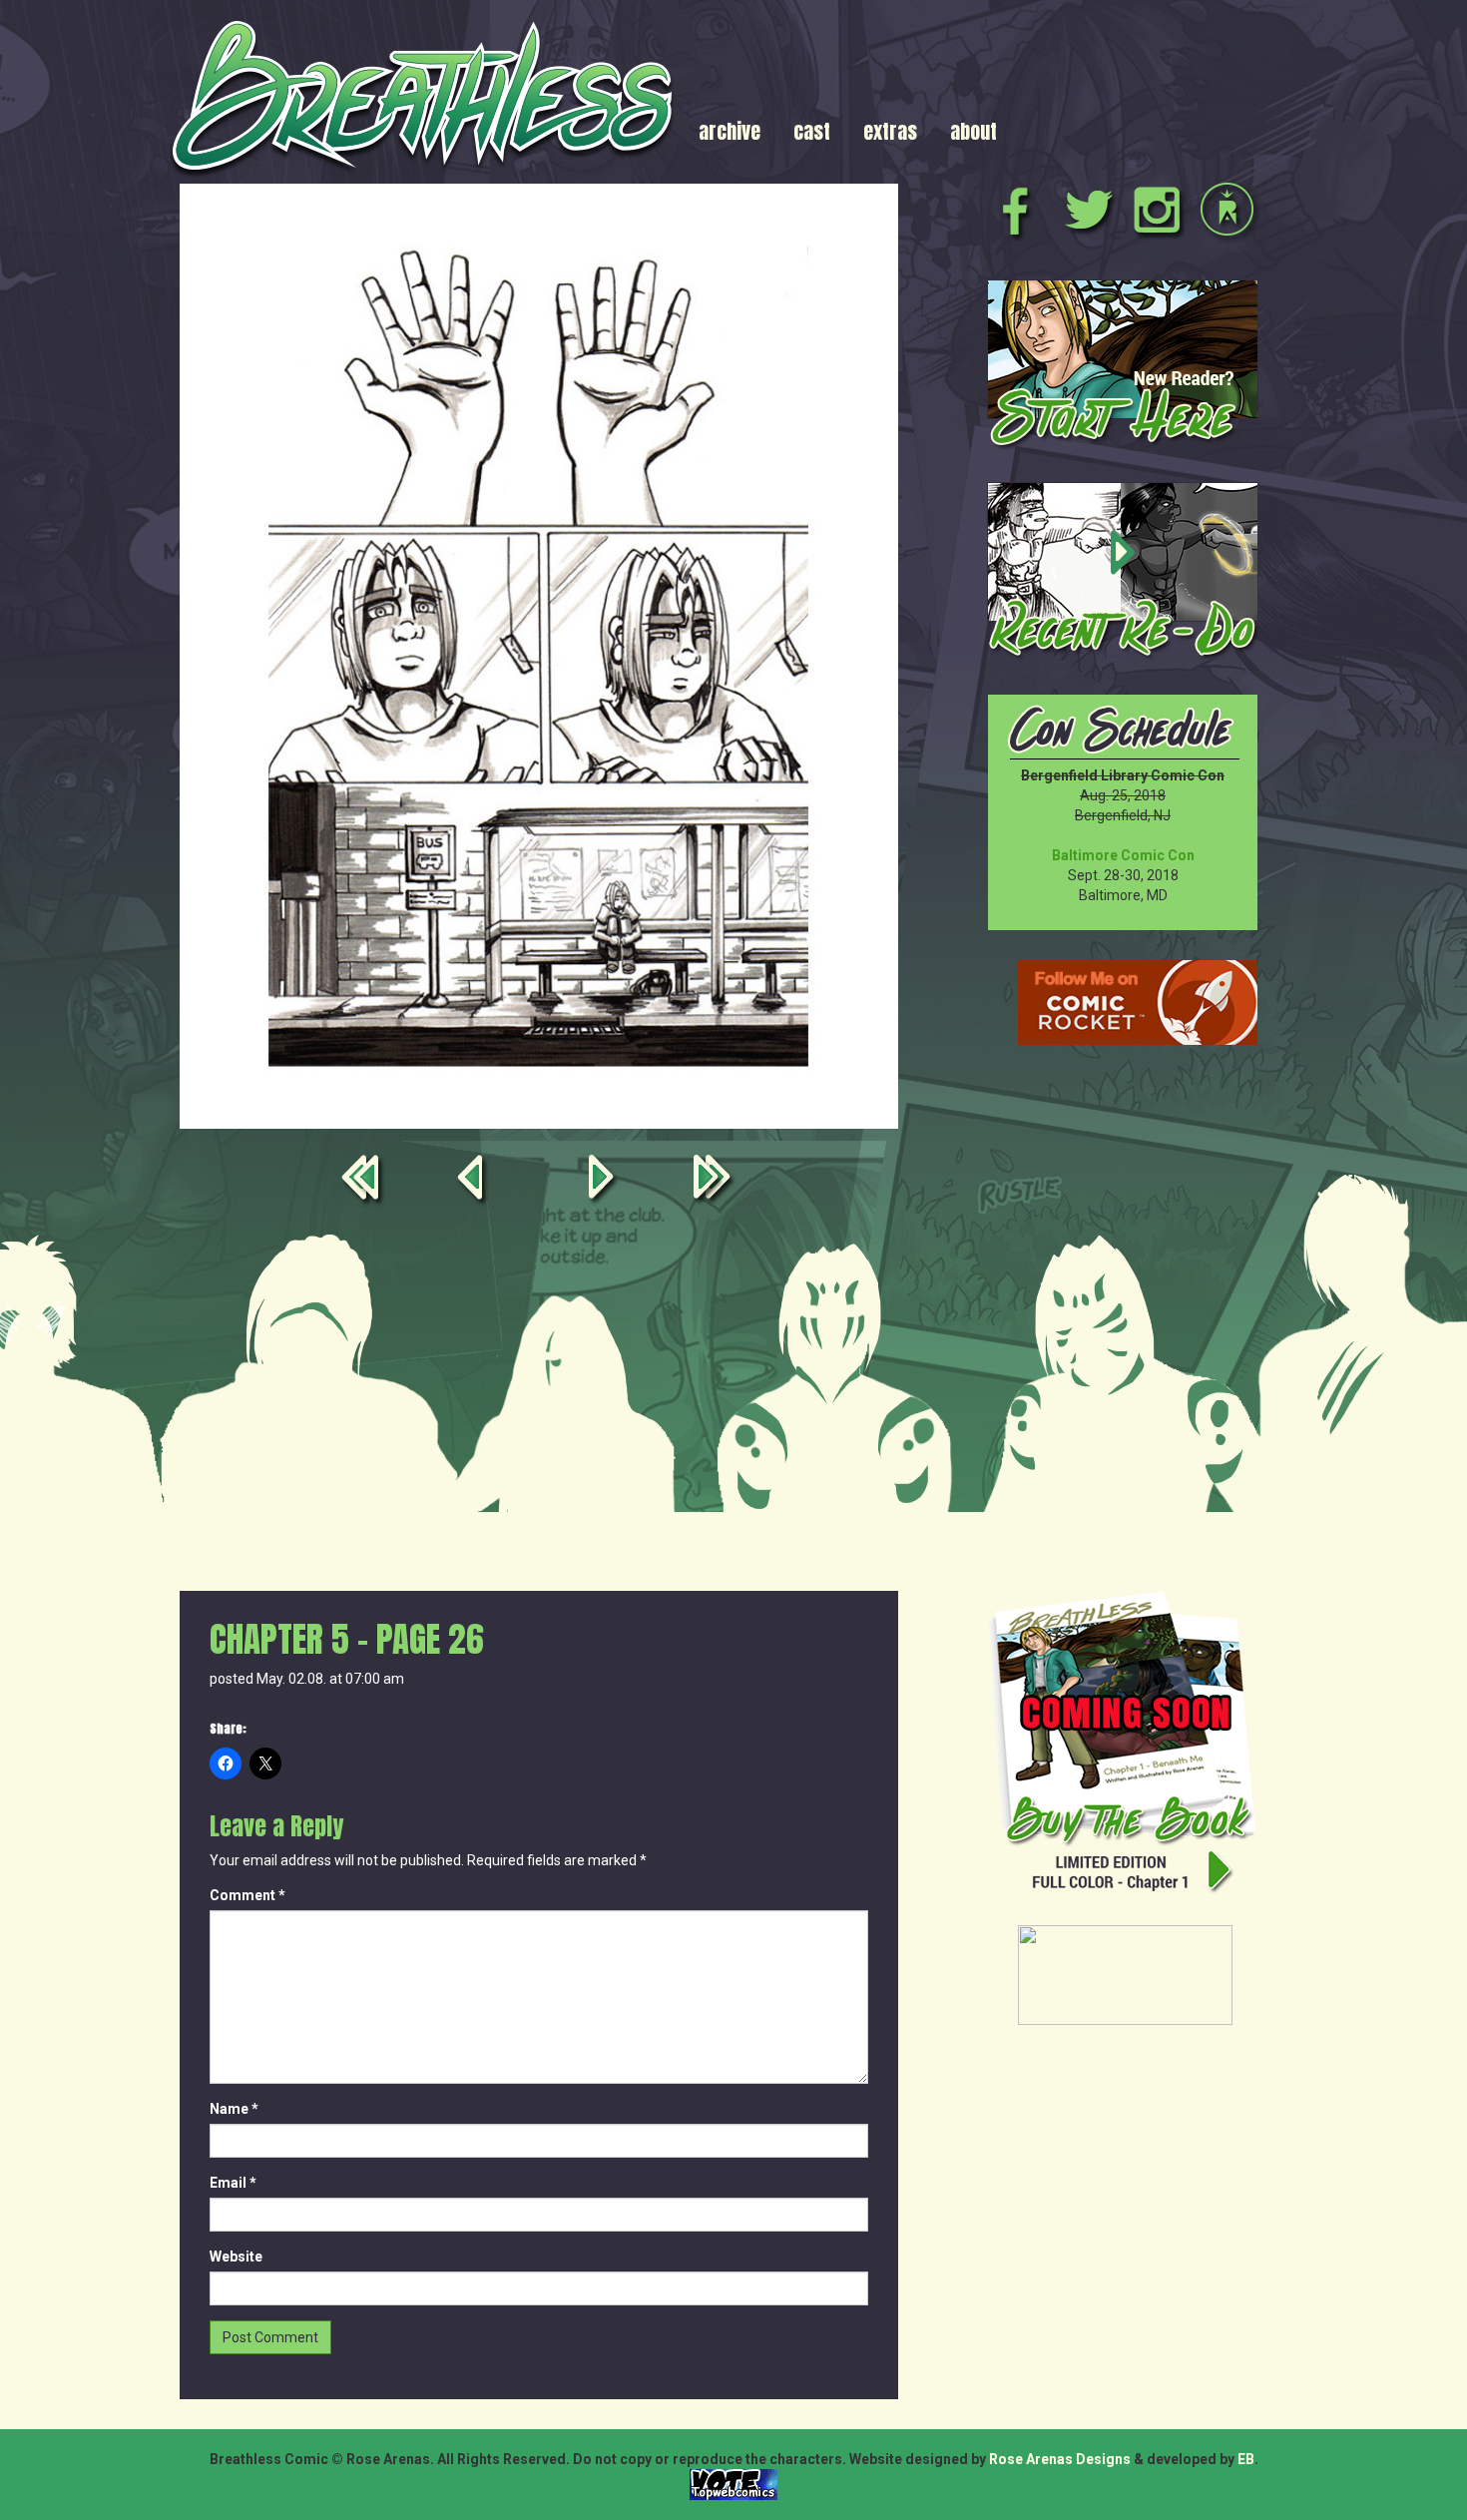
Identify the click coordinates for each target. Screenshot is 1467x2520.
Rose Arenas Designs (1060, 2459)
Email (233, 2183)
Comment (247, 1895)
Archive (730, 131)
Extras (890, 131)
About (974, 131)
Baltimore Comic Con (1123, 855)
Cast (812, 131)
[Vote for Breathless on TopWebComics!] (733, 2483)
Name (234, 2109)
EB (1246, 2459)
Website (236, 2257)
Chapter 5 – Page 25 (473, 1181)
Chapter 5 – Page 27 (605, 1181)
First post (364, 1181)
